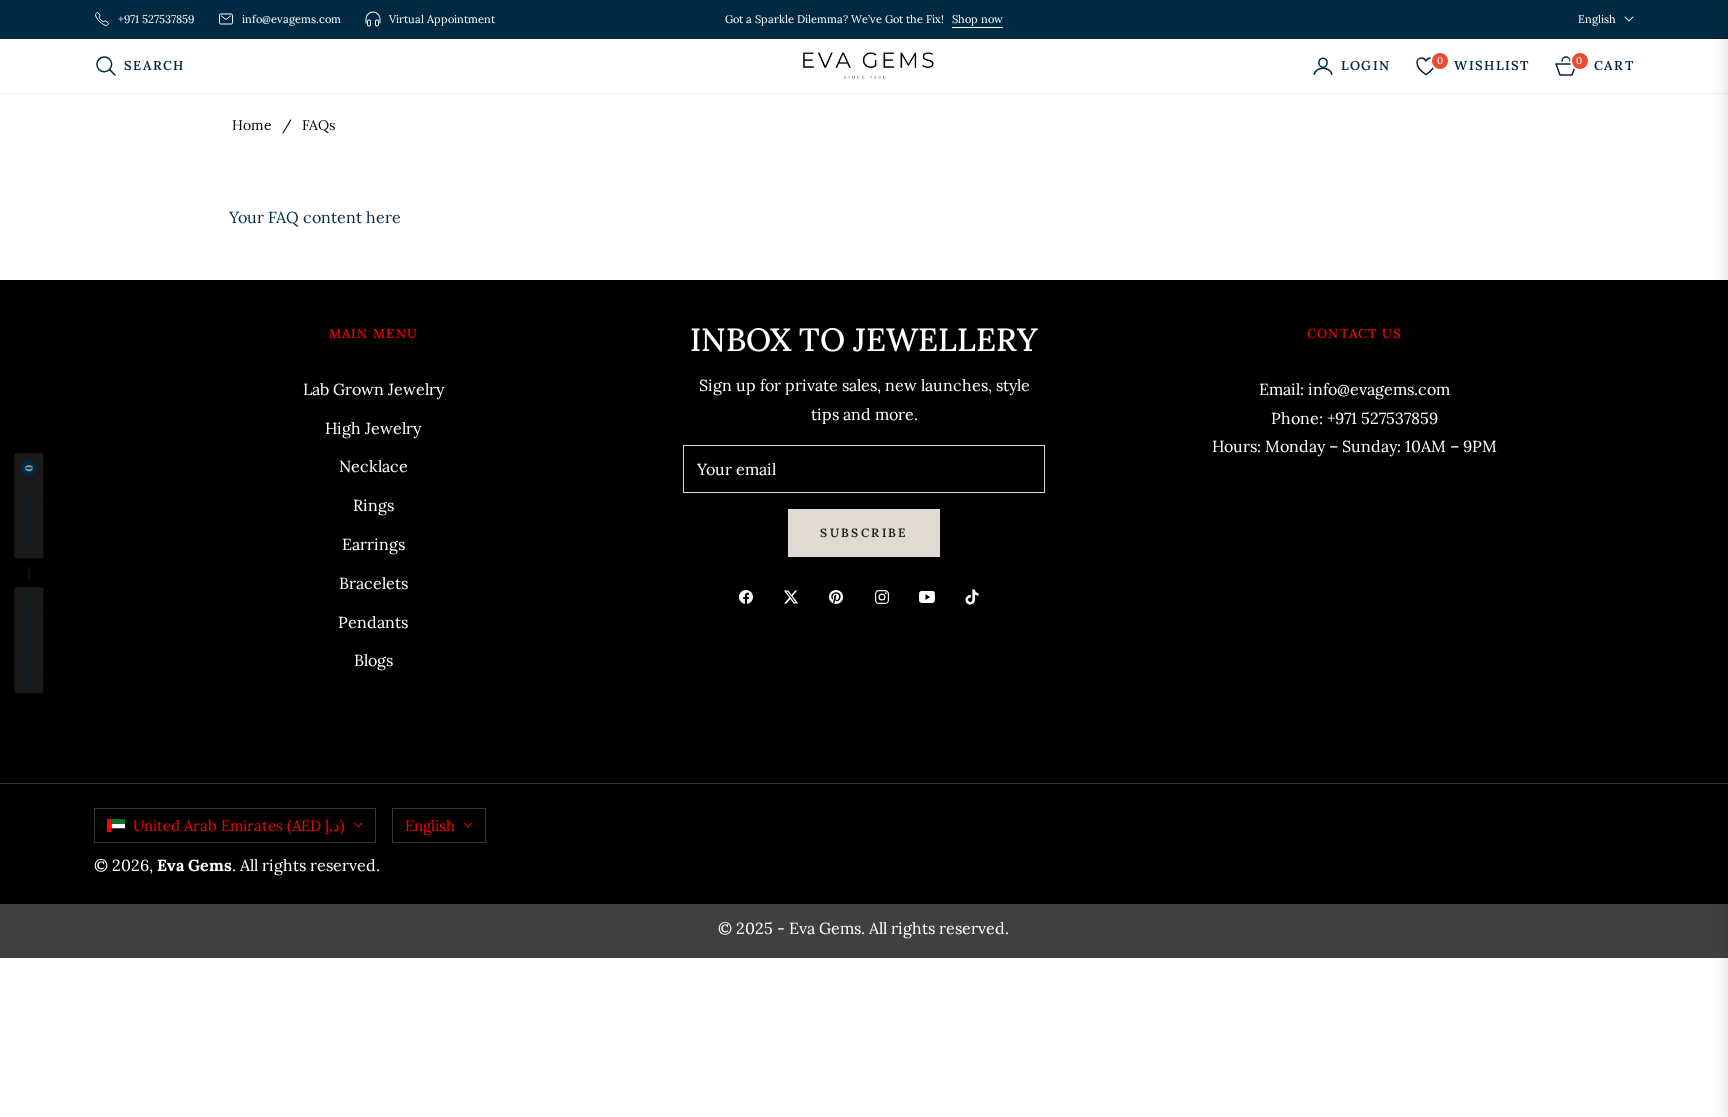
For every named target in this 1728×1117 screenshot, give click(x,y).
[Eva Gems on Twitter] (796, 595)
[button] (145, 66)
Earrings (373, 544)
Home (252, 125)
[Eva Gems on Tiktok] (977, 595)
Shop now (977, 19)
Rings (373, 505)
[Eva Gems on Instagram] (887, 595)
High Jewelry (373, 428)
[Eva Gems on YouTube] (932, 595)
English (1597, 19)
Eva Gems (194, 865)
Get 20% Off (28, 640)
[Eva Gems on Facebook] (751, 595)
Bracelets (373, 583)
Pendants (373, 622)
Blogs (373, 660)
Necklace (373, 466)
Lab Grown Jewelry (373, 389)
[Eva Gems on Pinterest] (841, 595)
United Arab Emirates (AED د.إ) (239, 825)
